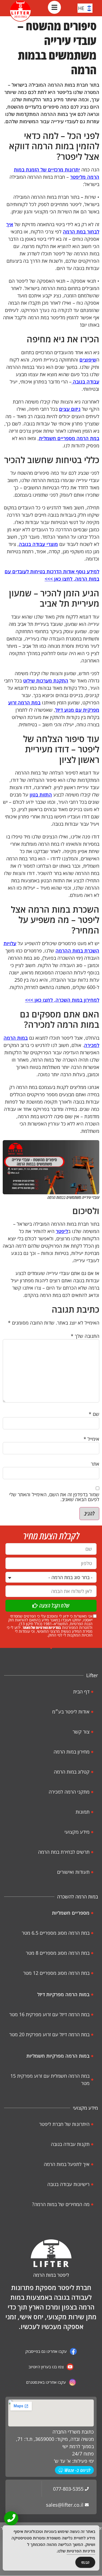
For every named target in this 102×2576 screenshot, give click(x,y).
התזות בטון (41, 795)
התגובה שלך (85, 1336)
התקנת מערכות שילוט (46, 681)
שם (94, 1414)
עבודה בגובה (85, 382)
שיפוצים (88, 360)
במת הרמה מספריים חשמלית (69, 438)
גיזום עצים (70, 409)
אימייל (91, 1439)
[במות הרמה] (20, 11)
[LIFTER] (51, 2253)
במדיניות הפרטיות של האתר (42, 1627)
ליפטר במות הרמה (51, 2275)
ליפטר (62, 1231)
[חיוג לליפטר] (11, 2518)
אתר (95, 1464)
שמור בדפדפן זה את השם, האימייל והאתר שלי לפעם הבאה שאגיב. (54, 1497)
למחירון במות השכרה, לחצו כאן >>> (62, 1000)
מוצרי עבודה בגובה (38, 544)
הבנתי (85, 2562)
